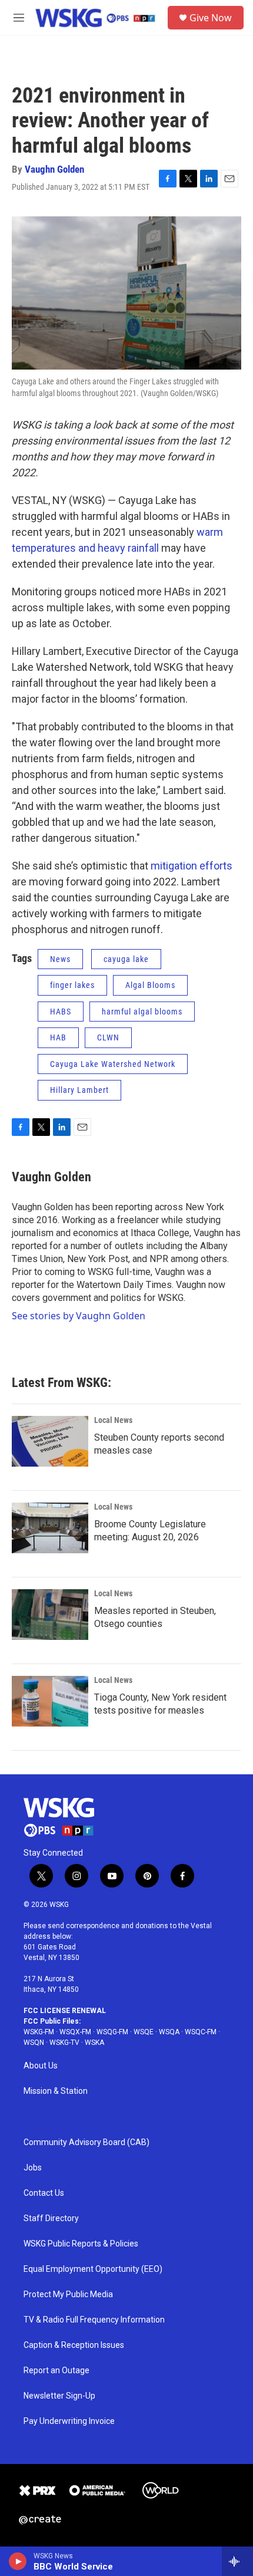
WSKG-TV (64, 2043)
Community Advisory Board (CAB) (86, 2142)
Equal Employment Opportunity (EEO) (93, 2269)
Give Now (211, 18)
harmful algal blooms (142, 1012)
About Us (41, 2066)
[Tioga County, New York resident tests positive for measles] (50, 1701)
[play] (18, 2561)
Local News (113, 1420)
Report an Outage (56, 2371)
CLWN (108, 1037)
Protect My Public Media (68, 2295)
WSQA (169, 2032)
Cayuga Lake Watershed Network (113, 1064)
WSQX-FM (75, 2032)
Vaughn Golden (54, 169)
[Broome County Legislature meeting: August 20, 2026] (50, 1528)
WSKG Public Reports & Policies (81, 2244)
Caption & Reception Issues (74, 2345)
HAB (58, 1037)
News (60, 959)
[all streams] (237, 2561)
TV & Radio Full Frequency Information (94, 2320)
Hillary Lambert (79, 1090)
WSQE (144, 2032)
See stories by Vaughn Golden (79, 1316)
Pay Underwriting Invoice (69, 2421)
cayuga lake (126, 959)
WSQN (34, 2043)
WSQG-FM (112, 2032)
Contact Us (44, 2193)
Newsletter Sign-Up (59, 2396)
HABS (61, 1012)
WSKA (94, 2043)
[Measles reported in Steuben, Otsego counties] (50, 1615)
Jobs (33, 2168)
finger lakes (72, 985)
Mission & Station (56, 2091)
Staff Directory (51, 2218)
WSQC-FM (201, 2032)
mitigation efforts (192, 866)
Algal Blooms (150, 985)
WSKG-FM (39, 2032)
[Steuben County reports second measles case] (50, 1441)
